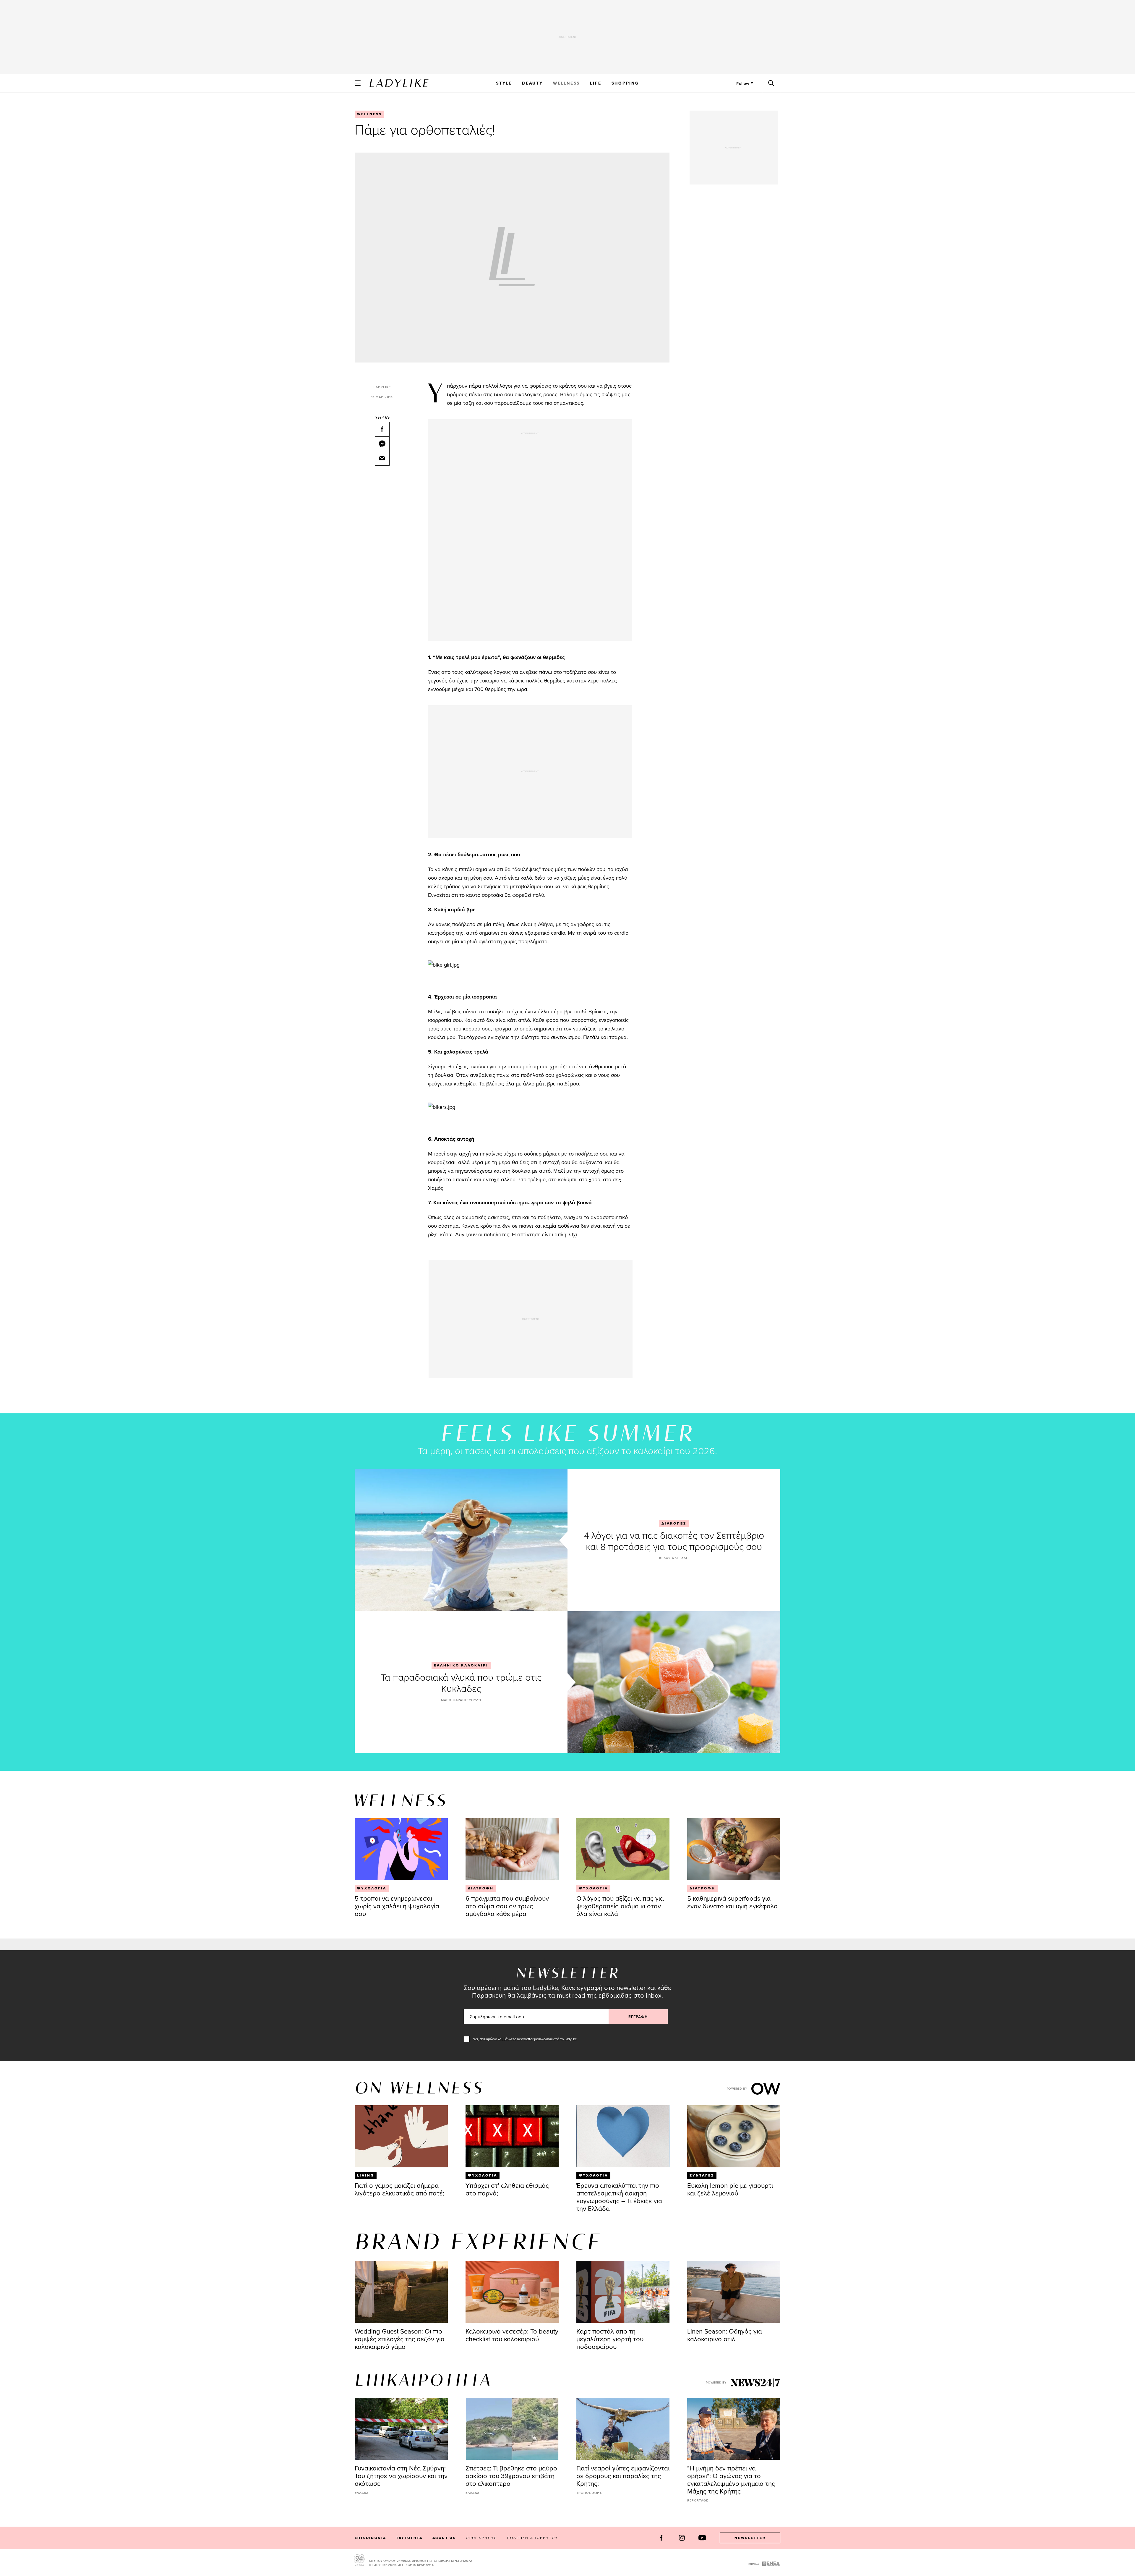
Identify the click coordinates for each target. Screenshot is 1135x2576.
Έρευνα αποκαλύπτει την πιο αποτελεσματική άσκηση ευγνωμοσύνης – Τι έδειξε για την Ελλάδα (619, 2197)
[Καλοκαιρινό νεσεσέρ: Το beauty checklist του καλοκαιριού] (512, 2292)
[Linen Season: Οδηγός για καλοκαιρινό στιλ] (734, 2292)
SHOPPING (625, 83)
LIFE (596, 83)
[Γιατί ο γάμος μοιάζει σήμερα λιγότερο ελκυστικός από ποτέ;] (401, 2136)
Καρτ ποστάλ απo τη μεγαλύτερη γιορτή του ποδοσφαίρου (610, 2339)
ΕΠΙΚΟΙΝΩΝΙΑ (370, 2538)
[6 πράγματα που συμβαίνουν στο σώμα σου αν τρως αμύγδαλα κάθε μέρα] (512, 1849)
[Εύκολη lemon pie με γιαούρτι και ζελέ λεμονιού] (734, 2136)
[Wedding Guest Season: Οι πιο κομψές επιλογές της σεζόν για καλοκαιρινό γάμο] (401, 2292)
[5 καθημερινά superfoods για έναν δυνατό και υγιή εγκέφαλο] (734, 1849)
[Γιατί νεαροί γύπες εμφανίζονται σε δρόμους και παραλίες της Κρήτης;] (623, 2429)
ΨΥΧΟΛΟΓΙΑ (372, 1888)
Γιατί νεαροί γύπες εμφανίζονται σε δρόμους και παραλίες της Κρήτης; (623, 2476)
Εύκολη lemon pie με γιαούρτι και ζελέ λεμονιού (730, 2189)
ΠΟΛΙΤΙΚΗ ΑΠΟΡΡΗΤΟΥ (533, 2538)
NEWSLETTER (750, 2538)
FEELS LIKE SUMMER (567, 1435)
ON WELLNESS (419, 2089)
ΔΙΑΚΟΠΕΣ (674, 1523)
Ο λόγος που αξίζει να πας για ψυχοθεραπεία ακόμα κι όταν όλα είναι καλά (620, 1906)
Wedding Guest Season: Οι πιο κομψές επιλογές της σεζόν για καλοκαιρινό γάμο (400, 2339)
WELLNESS (566, 83)
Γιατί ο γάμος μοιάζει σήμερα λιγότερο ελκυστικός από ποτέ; (399, 2189)
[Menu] (358, 83)
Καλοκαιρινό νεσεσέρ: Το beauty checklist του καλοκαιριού (512, 2335)
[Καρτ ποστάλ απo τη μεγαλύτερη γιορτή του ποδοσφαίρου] (623, 2292)
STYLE (504, 83)
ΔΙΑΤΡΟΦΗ (481, 1888)
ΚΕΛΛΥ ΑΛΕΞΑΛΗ (674, 1558)
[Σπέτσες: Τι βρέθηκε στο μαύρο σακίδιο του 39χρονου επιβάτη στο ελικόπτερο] (512, 2429)
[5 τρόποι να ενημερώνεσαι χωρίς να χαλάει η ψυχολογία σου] (401, 1849)
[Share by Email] (382, 458)
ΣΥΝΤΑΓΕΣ (702, 2175)
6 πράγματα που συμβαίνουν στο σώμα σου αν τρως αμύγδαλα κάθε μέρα (507, 1906)
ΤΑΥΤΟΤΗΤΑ (409, 2538)
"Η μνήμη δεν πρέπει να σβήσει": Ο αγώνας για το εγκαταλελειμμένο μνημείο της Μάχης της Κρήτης (731, 2479)
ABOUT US (444, 2538)
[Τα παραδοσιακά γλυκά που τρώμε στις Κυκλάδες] (674, 1682)
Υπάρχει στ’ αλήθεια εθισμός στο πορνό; (507, 2189)
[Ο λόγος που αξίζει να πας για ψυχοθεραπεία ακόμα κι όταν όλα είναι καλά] (623, 1849)
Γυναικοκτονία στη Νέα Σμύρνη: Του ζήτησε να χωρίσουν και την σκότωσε (401, 2476)
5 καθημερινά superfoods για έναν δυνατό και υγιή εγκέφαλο (732, 1902)
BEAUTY (532, 83)
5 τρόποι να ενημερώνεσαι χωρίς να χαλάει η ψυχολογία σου (397, 1906)
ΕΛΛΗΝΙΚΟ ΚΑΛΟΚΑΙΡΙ (461, 1665)
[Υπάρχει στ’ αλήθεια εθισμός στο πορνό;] (512, 2136)
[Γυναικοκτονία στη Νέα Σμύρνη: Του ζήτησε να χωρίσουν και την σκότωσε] (401, 2429)
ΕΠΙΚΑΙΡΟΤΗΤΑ (423, 2381)
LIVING (366, 2175)
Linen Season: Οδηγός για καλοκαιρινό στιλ (725, 2335)
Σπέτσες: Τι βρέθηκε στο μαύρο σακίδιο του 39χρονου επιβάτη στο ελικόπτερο (511, 2476)
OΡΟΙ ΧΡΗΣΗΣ (481, 2538)
